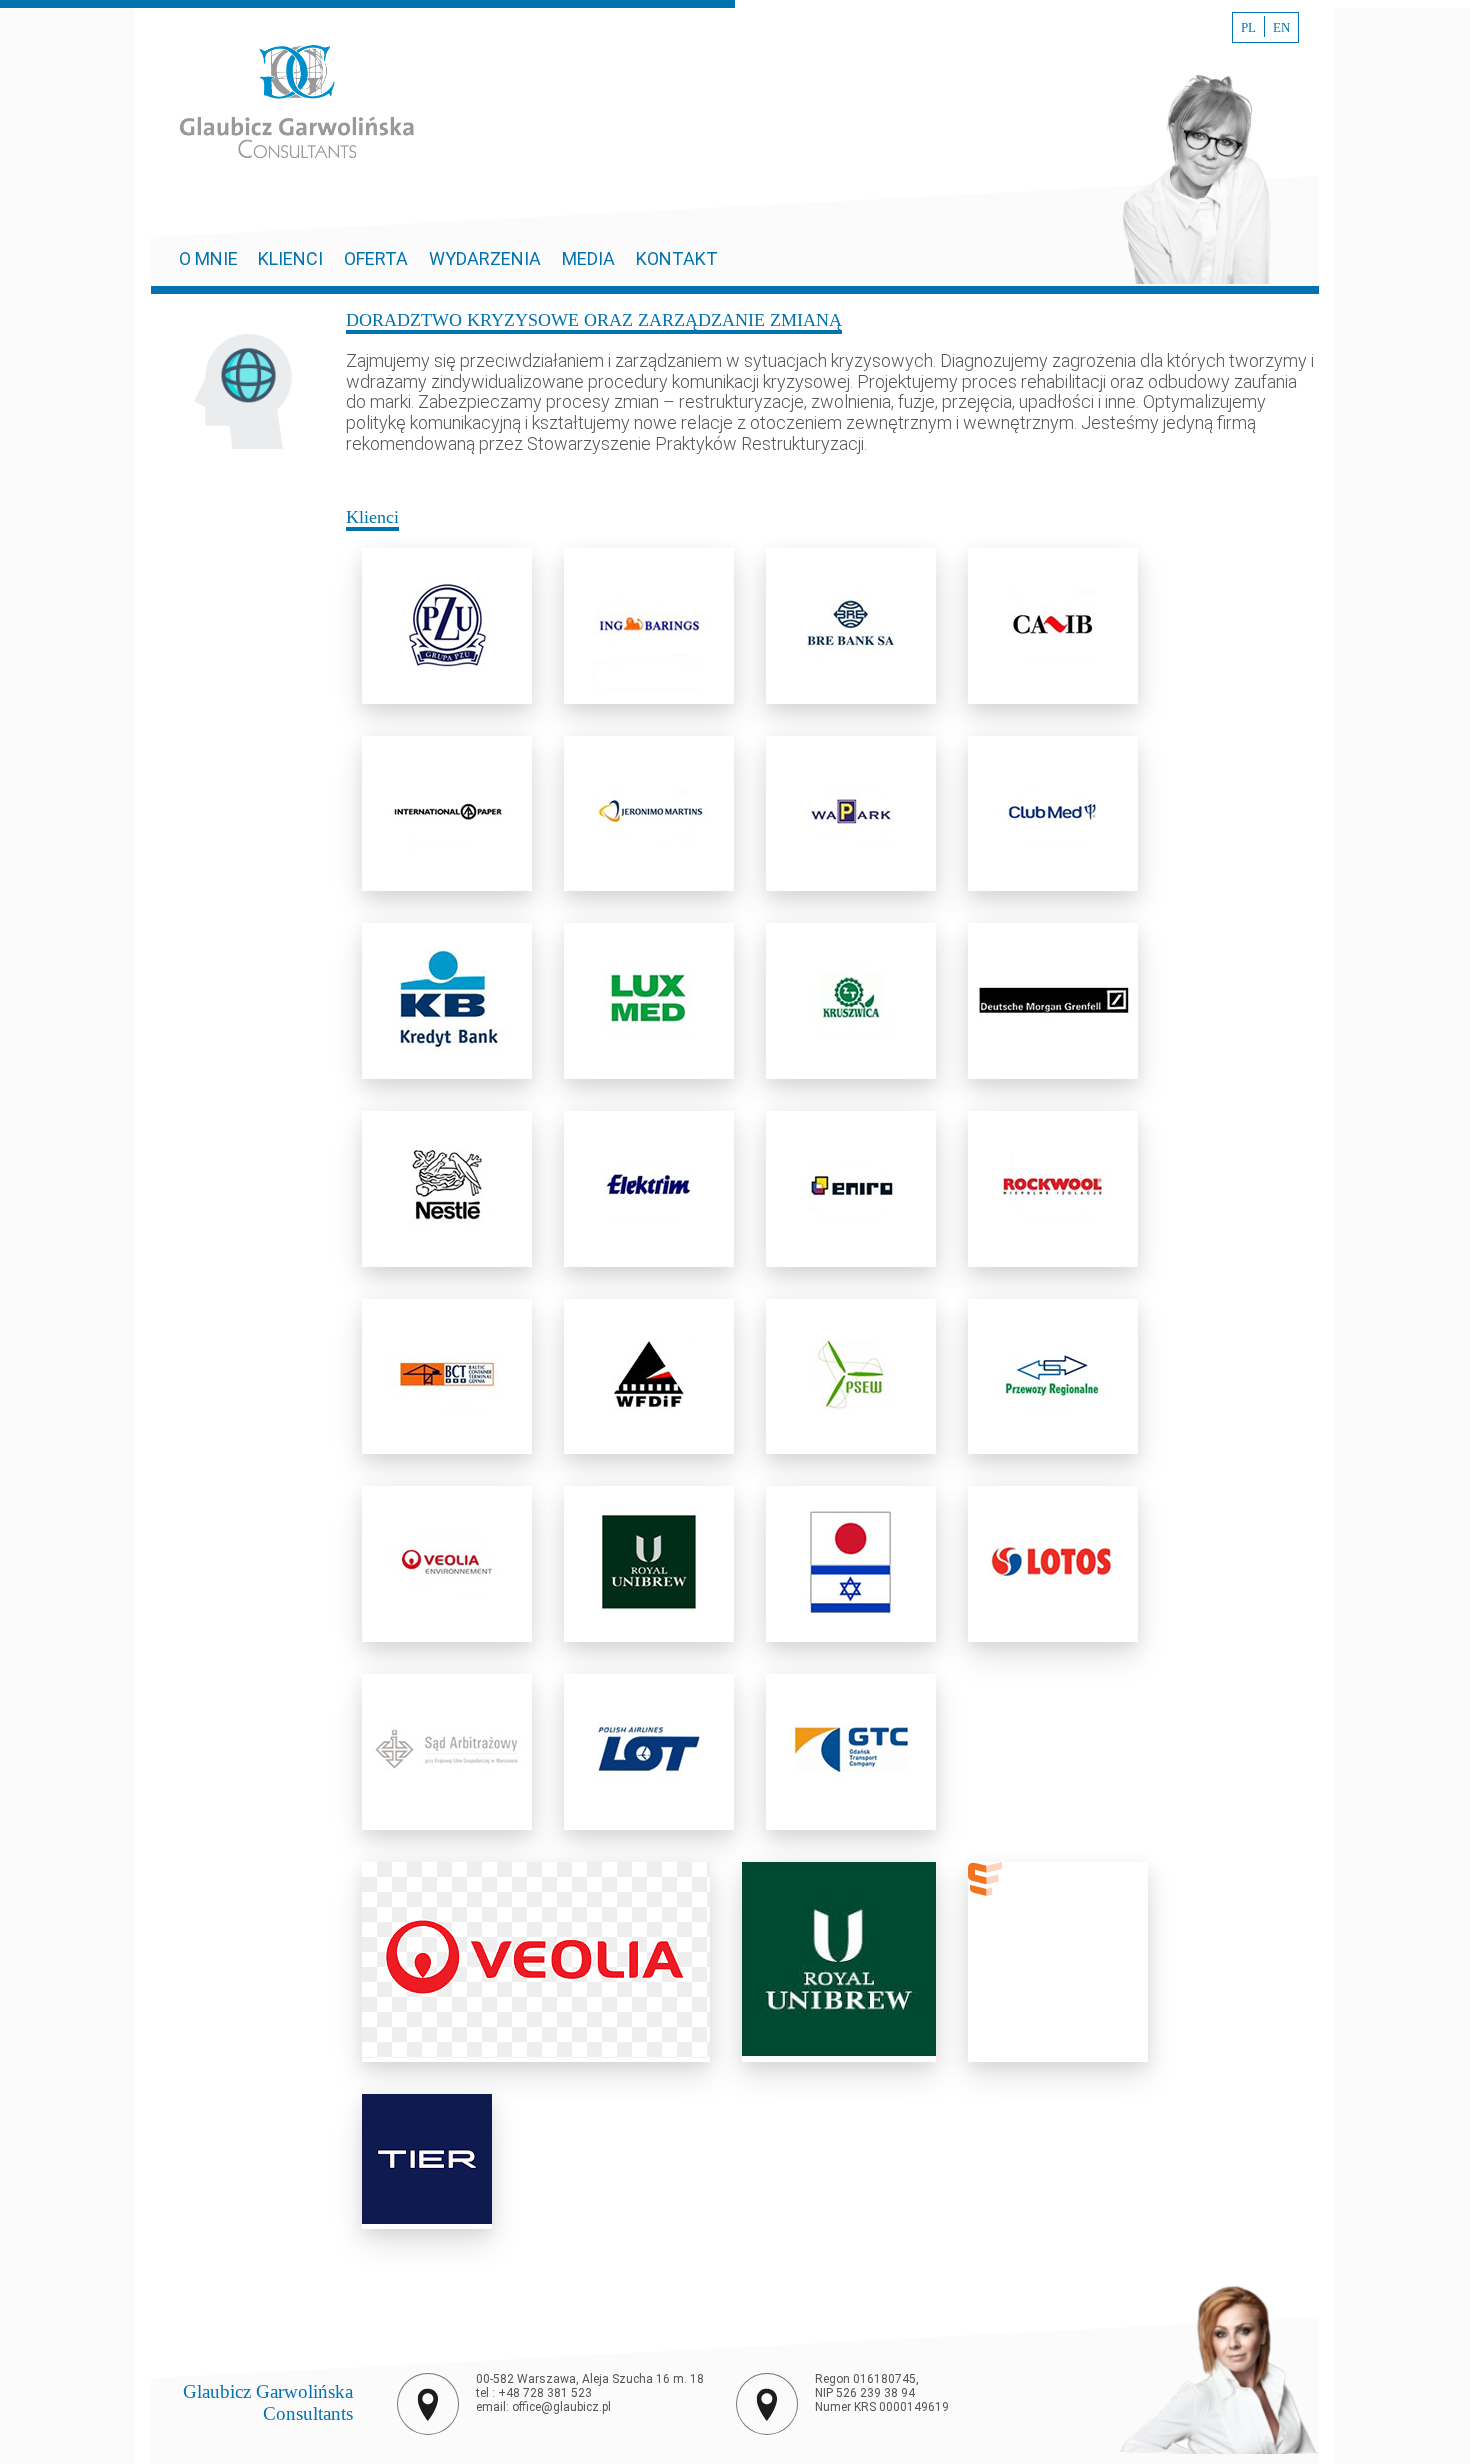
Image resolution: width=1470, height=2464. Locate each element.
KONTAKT (677, 258)
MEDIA (588, 258)
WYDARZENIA (485, 258)
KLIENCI (290, 258)
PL (1248, 28)
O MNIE (210, 258)
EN (1281, 28)
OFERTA (376, 258)
